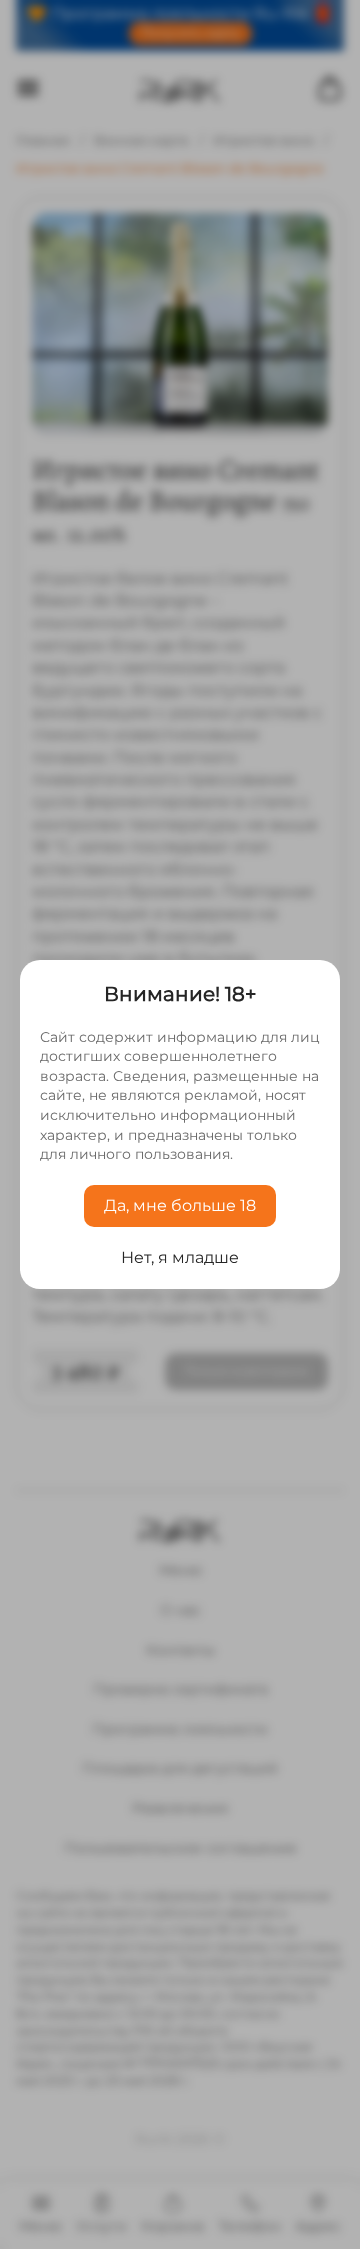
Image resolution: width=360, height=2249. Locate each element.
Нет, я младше (180, 1257)
